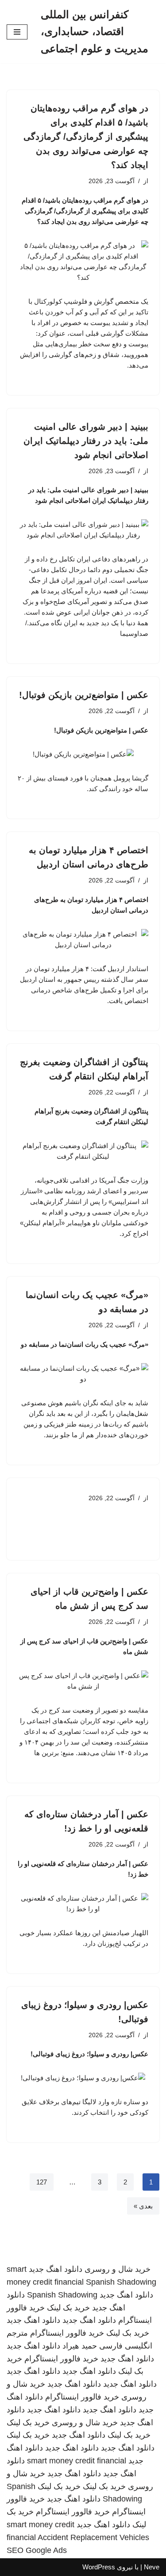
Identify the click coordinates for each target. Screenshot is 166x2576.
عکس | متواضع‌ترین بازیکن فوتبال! (84, 695)
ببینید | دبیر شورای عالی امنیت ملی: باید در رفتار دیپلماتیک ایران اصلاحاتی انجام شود (86, 441)
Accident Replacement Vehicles (93, 2537)
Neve (152, 2567)
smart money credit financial (77, 2461)
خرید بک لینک (68, 2308)
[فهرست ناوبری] (17, 32)
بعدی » (143, 2206)
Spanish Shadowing (121, 2282)
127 (42, 2182)
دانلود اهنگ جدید (56, 2269)
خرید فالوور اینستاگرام (67, 2333)
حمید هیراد (80, 2346)
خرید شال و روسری (118, 2269)
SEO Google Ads (37, 2550)
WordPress (99, 2567)
